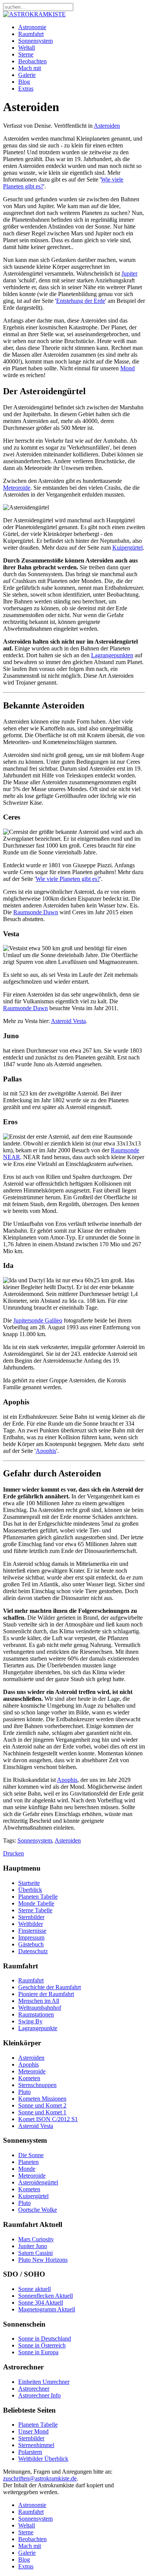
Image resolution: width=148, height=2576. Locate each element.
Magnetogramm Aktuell (47, 2309)
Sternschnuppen (37, 2085)
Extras (26, 89)
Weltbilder (31, 1924)
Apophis (46, 1451)
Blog (24, 82)
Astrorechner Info (39, 2395)
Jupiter (129, 273)
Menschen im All (39, 2001)
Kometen (29, 2078)
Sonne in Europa (38, 2352)
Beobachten (32, 61)
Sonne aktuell (35, 2289)
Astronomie (32, 27)
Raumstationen (36, 2014)
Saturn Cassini (35, 2253)
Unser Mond (33, 2431)
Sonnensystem (35, 41)
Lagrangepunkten (112, 655)
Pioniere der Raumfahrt (46, 1994)
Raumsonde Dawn (36, 912)
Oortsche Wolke (38, 2210)
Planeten (28, 2162)
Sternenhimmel (36, 2445)
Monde (27, 2169)
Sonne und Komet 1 (42, 2112)
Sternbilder (31, 1917)
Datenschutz (33, 1951)
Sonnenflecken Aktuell (46, 2296)
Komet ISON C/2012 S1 (48, 2119)
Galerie (27, 75)
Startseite (29, 1883)
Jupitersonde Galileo (38, 1320)
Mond (128, 368)
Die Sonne (31, 2155)
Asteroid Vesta (68, 1021)
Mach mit (30, 68)
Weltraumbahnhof (40, 2008)
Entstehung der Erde (81, 301)
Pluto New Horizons (43, 2260)
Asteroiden (107, 126)
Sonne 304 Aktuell (41, 2303)
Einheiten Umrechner (44, 2382)
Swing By (30, 2021)
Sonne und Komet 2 (42, 2105)
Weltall (27, 48)
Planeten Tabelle (38, 1897)
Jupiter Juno (33, 2246)
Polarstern (30, 2452)
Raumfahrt (31, 34)
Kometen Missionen (42, 2099)
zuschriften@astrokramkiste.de (40, 2478)
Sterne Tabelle (35, 1910)
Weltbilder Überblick (43, 2459)
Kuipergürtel (128, 548)
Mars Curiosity (36, 2239)
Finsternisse (32, 1931)
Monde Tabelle (36, 1903)
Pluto (24, 2092)
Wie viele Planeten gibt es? (68, 879)
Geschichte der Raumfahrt (50, 1987)
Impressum (31, 1937)
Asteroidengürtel (38, 2182)
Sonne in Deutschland (45, 2339)
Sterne (26, 54)
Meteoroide (17, 488)
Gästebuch (31, 1944)
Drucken (13, 1853)
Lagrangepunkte (38, 2028)
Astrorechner (34, 2389)
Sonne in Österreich (42, 2345)
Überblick (30, 1890)
